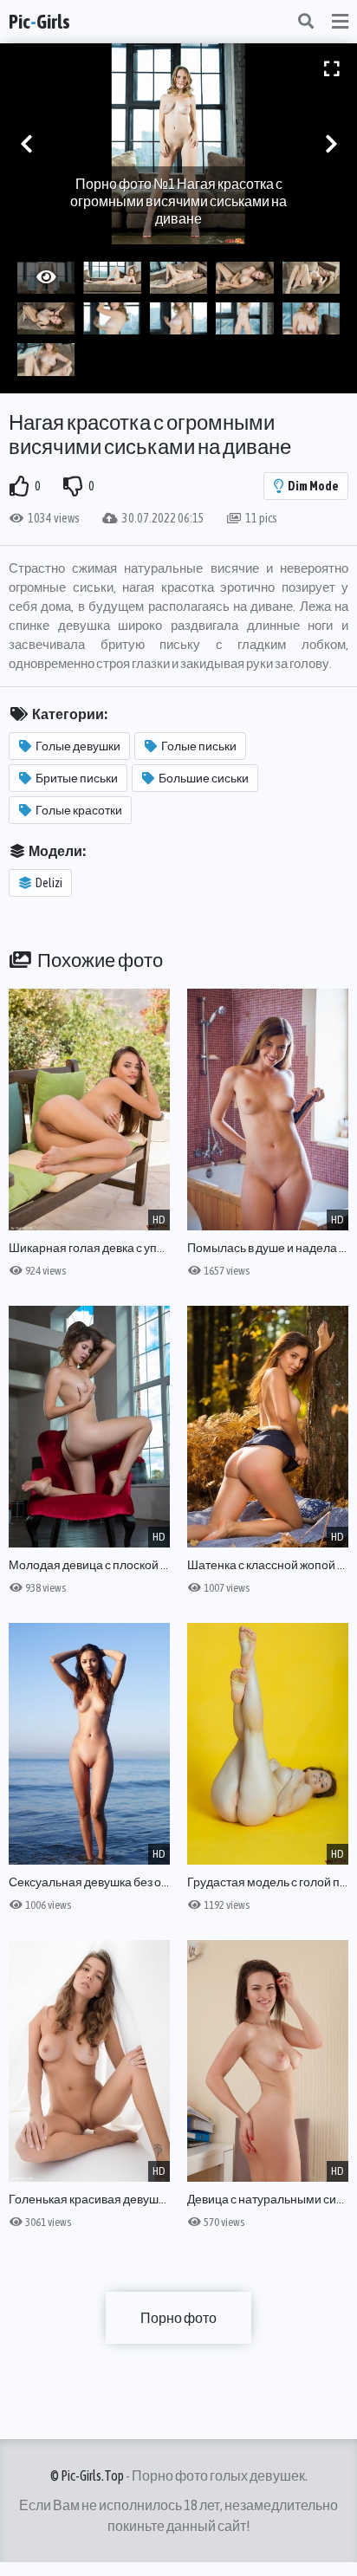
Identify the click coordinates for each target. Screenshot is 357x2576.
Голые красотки (79, 810)
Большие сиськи (204, 778)
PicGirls (39, 22)
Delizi (49, 883)
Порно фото (178, 2318)
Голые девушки (78, 746)
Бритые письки (77, 778)
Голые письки (199, 746)
